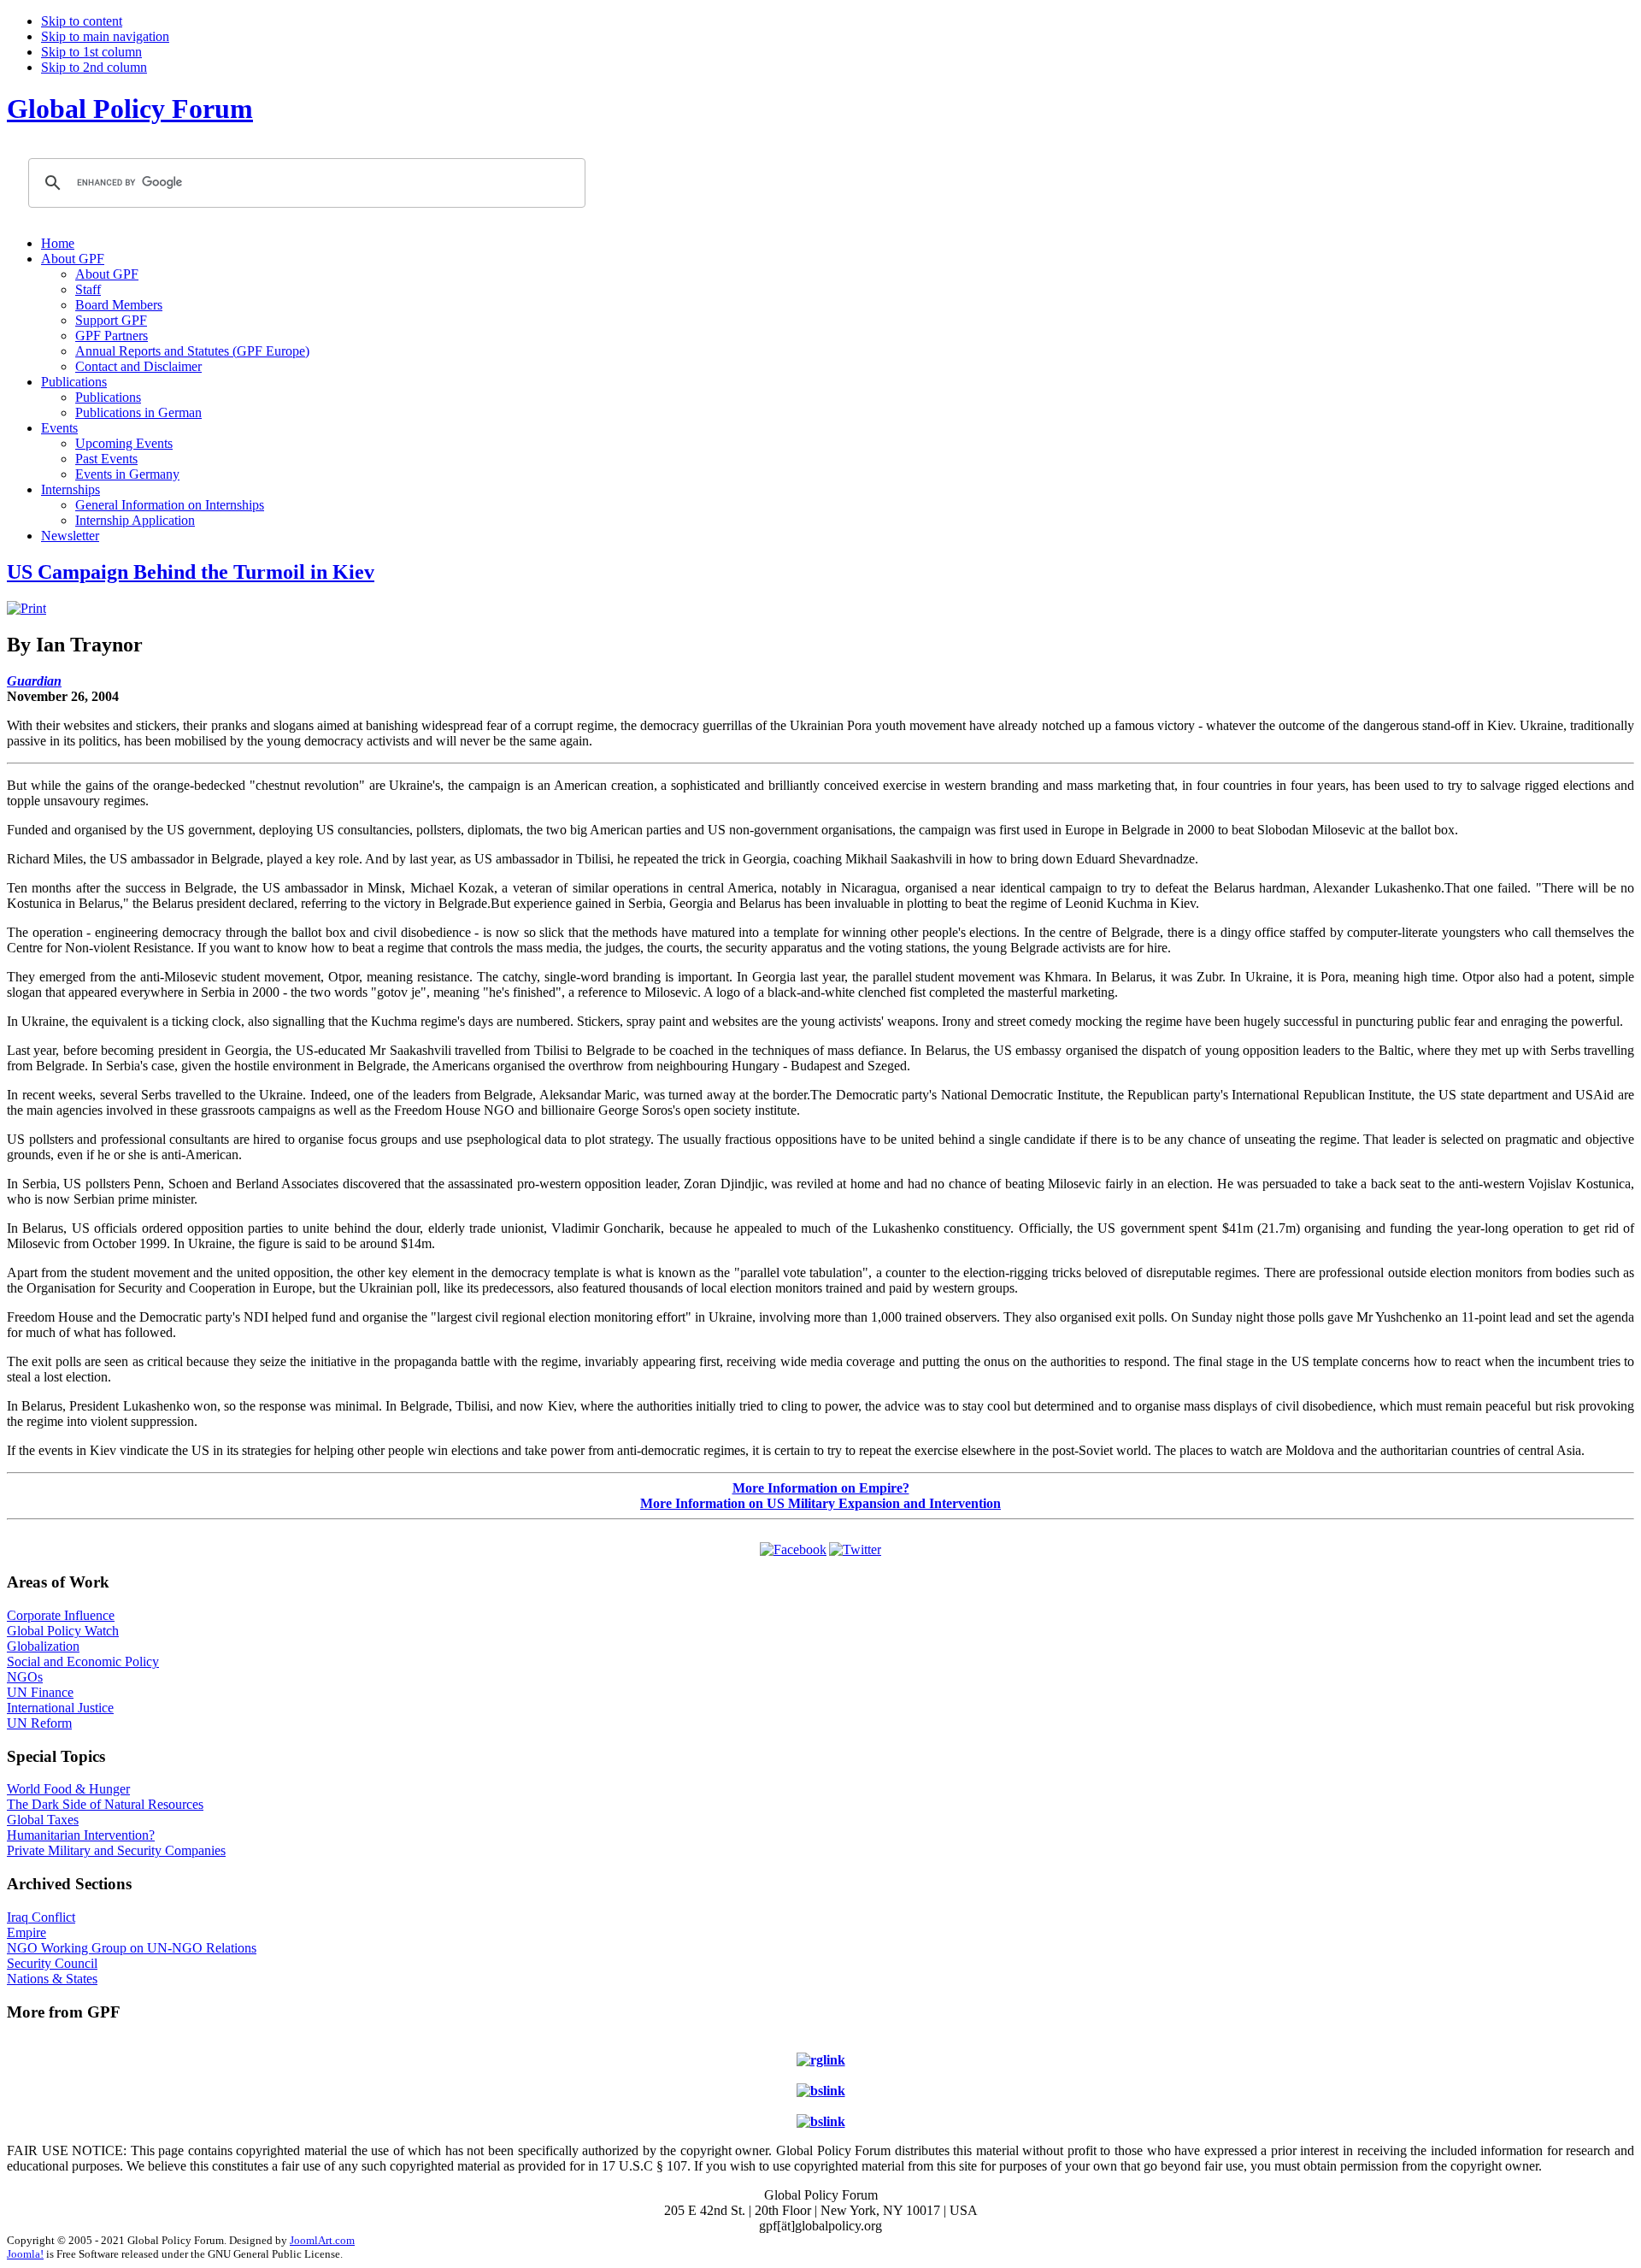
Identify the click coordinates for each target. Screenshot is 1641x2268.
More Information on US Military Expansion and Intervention (820, 1503)
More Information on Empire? (821, 1488)
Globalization (43, 1646)
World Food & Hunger (68, 1789)
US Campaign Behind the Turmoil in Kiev (191, 572)
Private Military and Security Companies (116, 1850)
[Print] (26, 608)
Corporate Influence (61, 1615)
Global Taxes (43, 1820)
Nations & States (52, 1979)
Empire (26, 1932)
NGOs (25, 1677)
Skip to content (82, 21)
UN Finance (40, 1692)
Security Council (52, 1963)
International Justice (60, 1708)
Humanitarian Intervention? (81, 1835)
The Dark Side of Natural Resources (105, 1804)
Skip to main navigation (105, 36)
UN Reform (39, 1723)
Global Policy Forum (130, 109)
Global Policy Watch (63, 1631)
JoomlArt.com (322, 2240)
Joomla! (25, 2254)
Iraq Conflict (41, 1917)
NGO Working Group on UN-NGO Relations (132, 1948)
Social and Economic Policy (83, 1661)
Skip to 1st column (91, 52)
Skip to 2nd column (94, 67)
